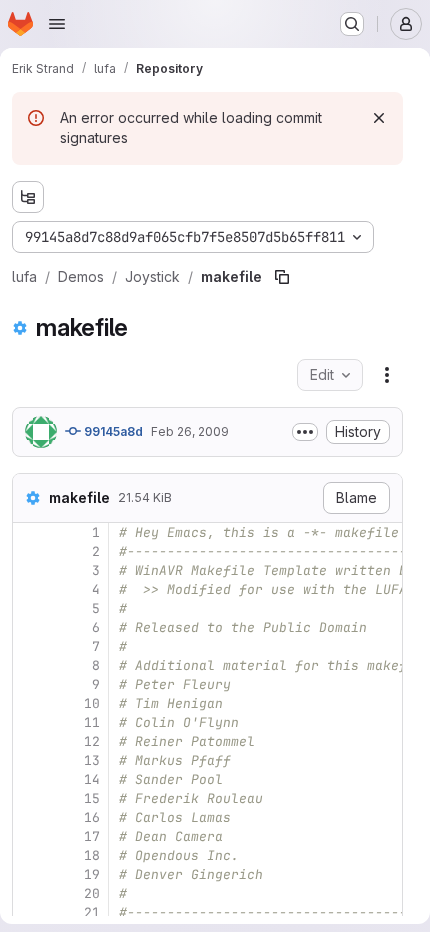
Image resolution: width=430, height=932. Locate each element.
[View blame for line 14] (30, 779)
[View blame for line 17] (30, 836)
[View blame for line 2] (30, 551)
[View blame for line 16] (30, 817)
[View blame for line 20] (30, 893)
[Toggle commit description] (305, 432)
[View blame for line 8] (30, 665)
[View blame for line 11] (30, 722)
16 (92, 817)
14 (92, 779)
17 (92, 836)
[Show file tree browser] (28, 197)
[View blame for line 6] (30, 627)
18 (92, 855)
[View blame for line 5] (30, 608)
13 (92, 760)
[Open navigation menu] (57, 24)
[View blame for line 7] (30, 646)
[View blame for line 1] (30, 532)
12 (92, 741)
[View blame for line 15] (30, 798)
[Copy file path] (282, 277)
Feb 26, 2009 (190, 431)
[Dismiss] (379, 118)
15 (92, 798)
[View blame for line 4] (30, 589)
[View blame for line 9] (30, 684)
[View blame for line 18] (30, 855)
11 (92, 722)
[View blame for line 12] (30, 741)
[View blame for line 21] (30, 912)
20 (92, 893)
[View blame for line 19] (30, 874)
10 (92, 703)
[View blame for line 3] (30, 570)
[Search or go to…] (352, 24)
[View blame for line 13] (30, 760)
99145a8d (112, 431)
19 (92, 874)
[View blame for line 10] (30, 703)
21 (92, 912)
